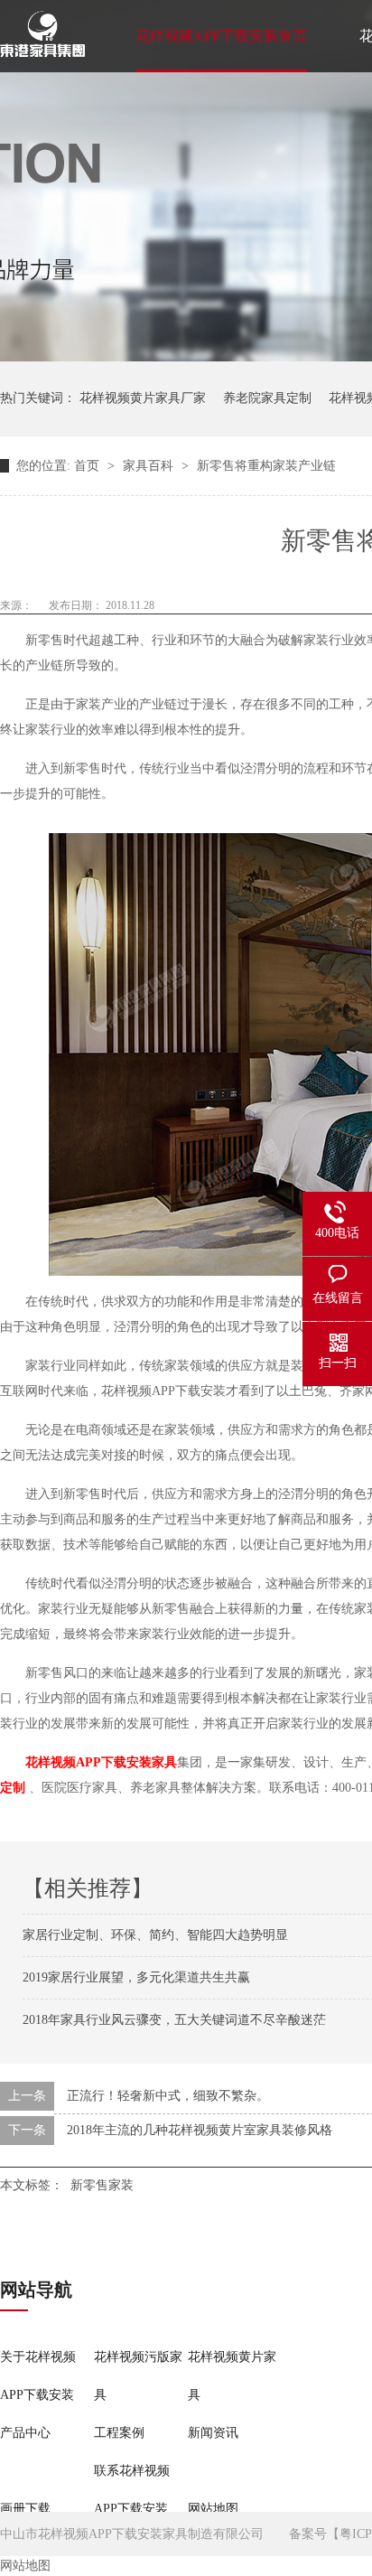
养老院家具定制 (267, 398)
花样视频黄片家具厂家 (143, 398)
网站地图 (213, 2509)
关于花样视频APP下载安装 (38, 2376)
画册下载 (25, 2509)
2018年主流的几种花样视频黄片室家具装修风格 (200, 2130)
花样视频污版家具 (138, 2376)
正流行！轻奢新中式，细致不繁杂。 (168, 2096)
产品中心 (25, 2433)
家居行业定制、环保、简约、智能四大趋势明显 (155, 1935)
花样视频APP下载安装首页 (221, 36)
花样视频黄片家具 (232, 2376)
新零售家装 (102, 2185)
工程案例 (119, 2433)
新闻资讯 (213, 2433)
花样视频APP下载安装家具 (101, 1762)
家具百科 (150, 466)
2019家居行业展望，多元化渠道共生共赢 (136, 1977)
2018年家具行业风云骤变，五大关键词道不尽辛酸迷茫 (174, 2020)
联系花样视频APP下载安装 (132, 2490)
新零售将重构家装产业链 (266, 466)
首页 (88, 466)
